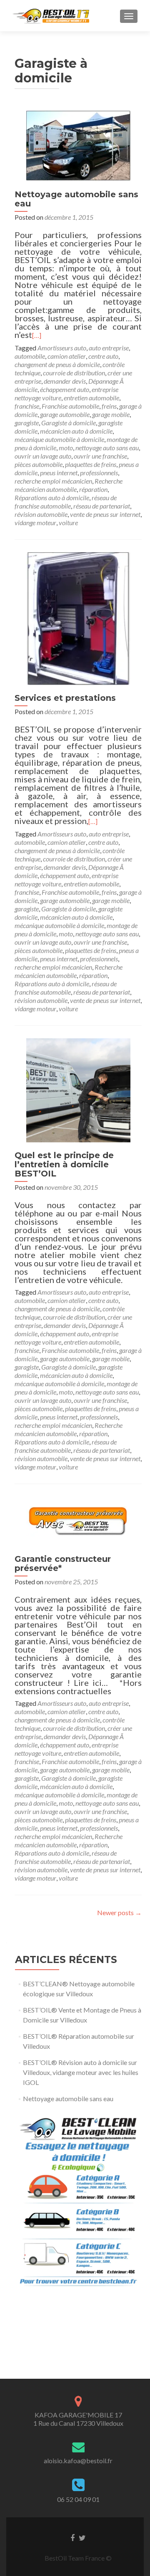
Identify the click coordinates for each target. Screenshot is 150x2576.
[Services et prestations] (78, 618)
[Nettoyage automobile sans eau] (78, 145)
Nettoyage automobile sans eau (76, 199)
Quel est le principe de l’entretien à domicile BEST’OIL (64, 1164)
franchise (27, 406)
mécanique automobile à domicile (59, 439)
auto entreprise (109, 348)
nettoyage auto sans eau (107, 448)
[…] (37, 335)
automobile (30, 356)
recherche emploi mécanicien (53, 481)
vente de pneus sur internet (105, 514)
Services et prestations (65, 698)
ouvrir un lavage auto (43, 456)
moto (66, 448)
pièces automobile (39, 464)
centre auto (103, 356)
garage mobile (111, 414)
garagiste (27, 423)
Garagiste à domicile (69, 423)
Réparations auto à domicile (52, 498)
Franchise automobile (70, 406)
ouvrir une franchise (100, 456)
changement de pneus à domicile (57, 364)
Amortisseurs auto (62, 348)
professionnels (99, 473)
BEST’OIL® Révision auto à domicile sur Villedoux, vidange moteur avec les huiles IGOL (81, 2072)
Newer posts (119, 1912)
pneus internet (59, 473)
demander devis (65, 381)
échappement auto (65, 389)
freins (109, 406)
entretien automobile (91, 398)
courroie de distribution (74, 373)
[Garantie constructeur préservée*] (78, 1520)
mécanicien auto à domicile (76, 431)
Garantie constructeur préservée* (63, 1563)
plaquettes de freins (91, 464)
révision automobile (41, 514)
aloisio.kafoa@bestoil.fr (78, 2461)
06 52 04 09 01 (78, 2499)
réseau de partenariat (102, 506)
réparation (93, 489)
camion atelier (67, 356)
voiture (68, 522)
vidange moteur (35, 522)
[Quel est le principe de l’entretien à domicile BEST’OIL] (78, 1089)
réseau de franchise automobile (66, 502)
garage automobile (65, 414)
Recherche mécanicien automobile (69, 485)
